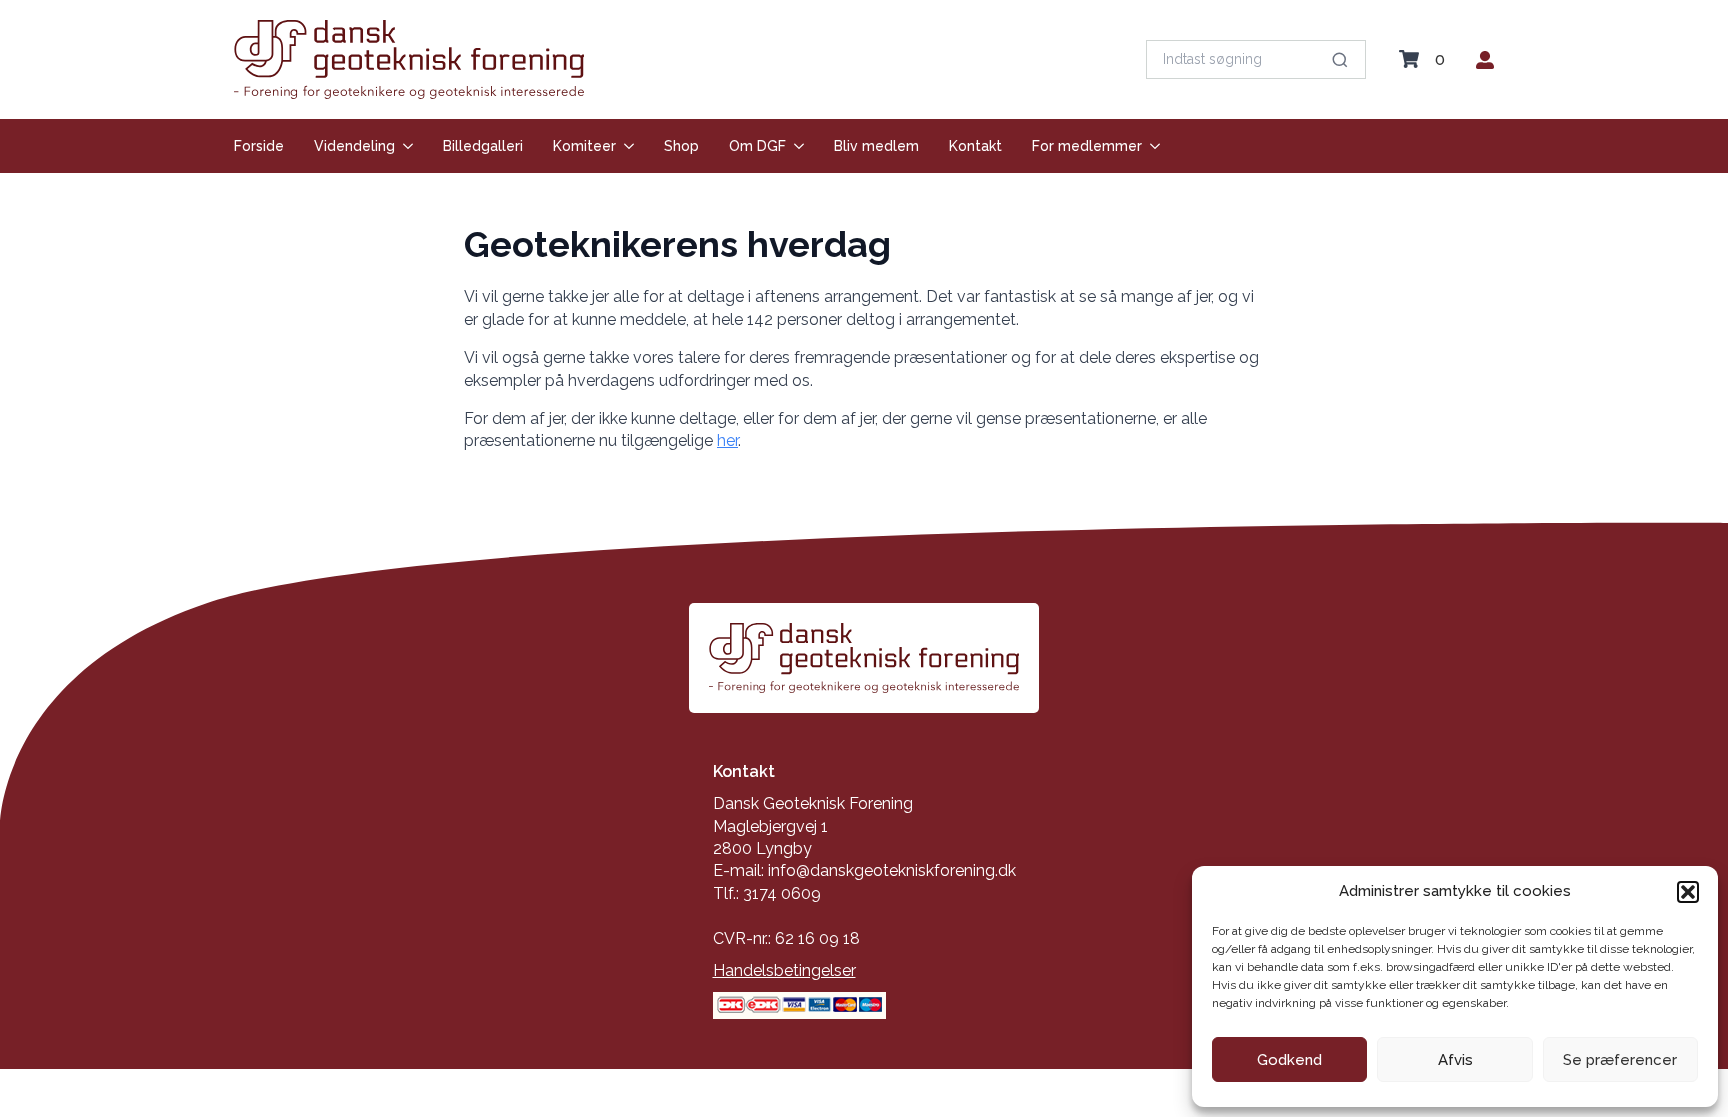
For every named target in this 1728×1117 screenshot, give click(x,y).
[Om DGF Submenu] (795, 146)
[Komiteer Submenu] (625, 146)
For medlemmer (1087, 146)
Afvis (1455, 1060)
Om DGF (757, 146)
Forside (259, 146)
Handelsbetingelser (784, 970)
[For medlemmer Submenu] (1151, 146)
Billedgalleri (483, 146)
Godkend (1289, 1060)
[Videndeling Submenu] (404, 146)
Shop (681, 146)
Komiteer (584, 146)
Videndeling (354, 146)
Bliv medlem (876, 146)
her (727, 440)
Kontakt (975, 146)
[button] (1688, 892)
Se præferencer (1620, 1060)
